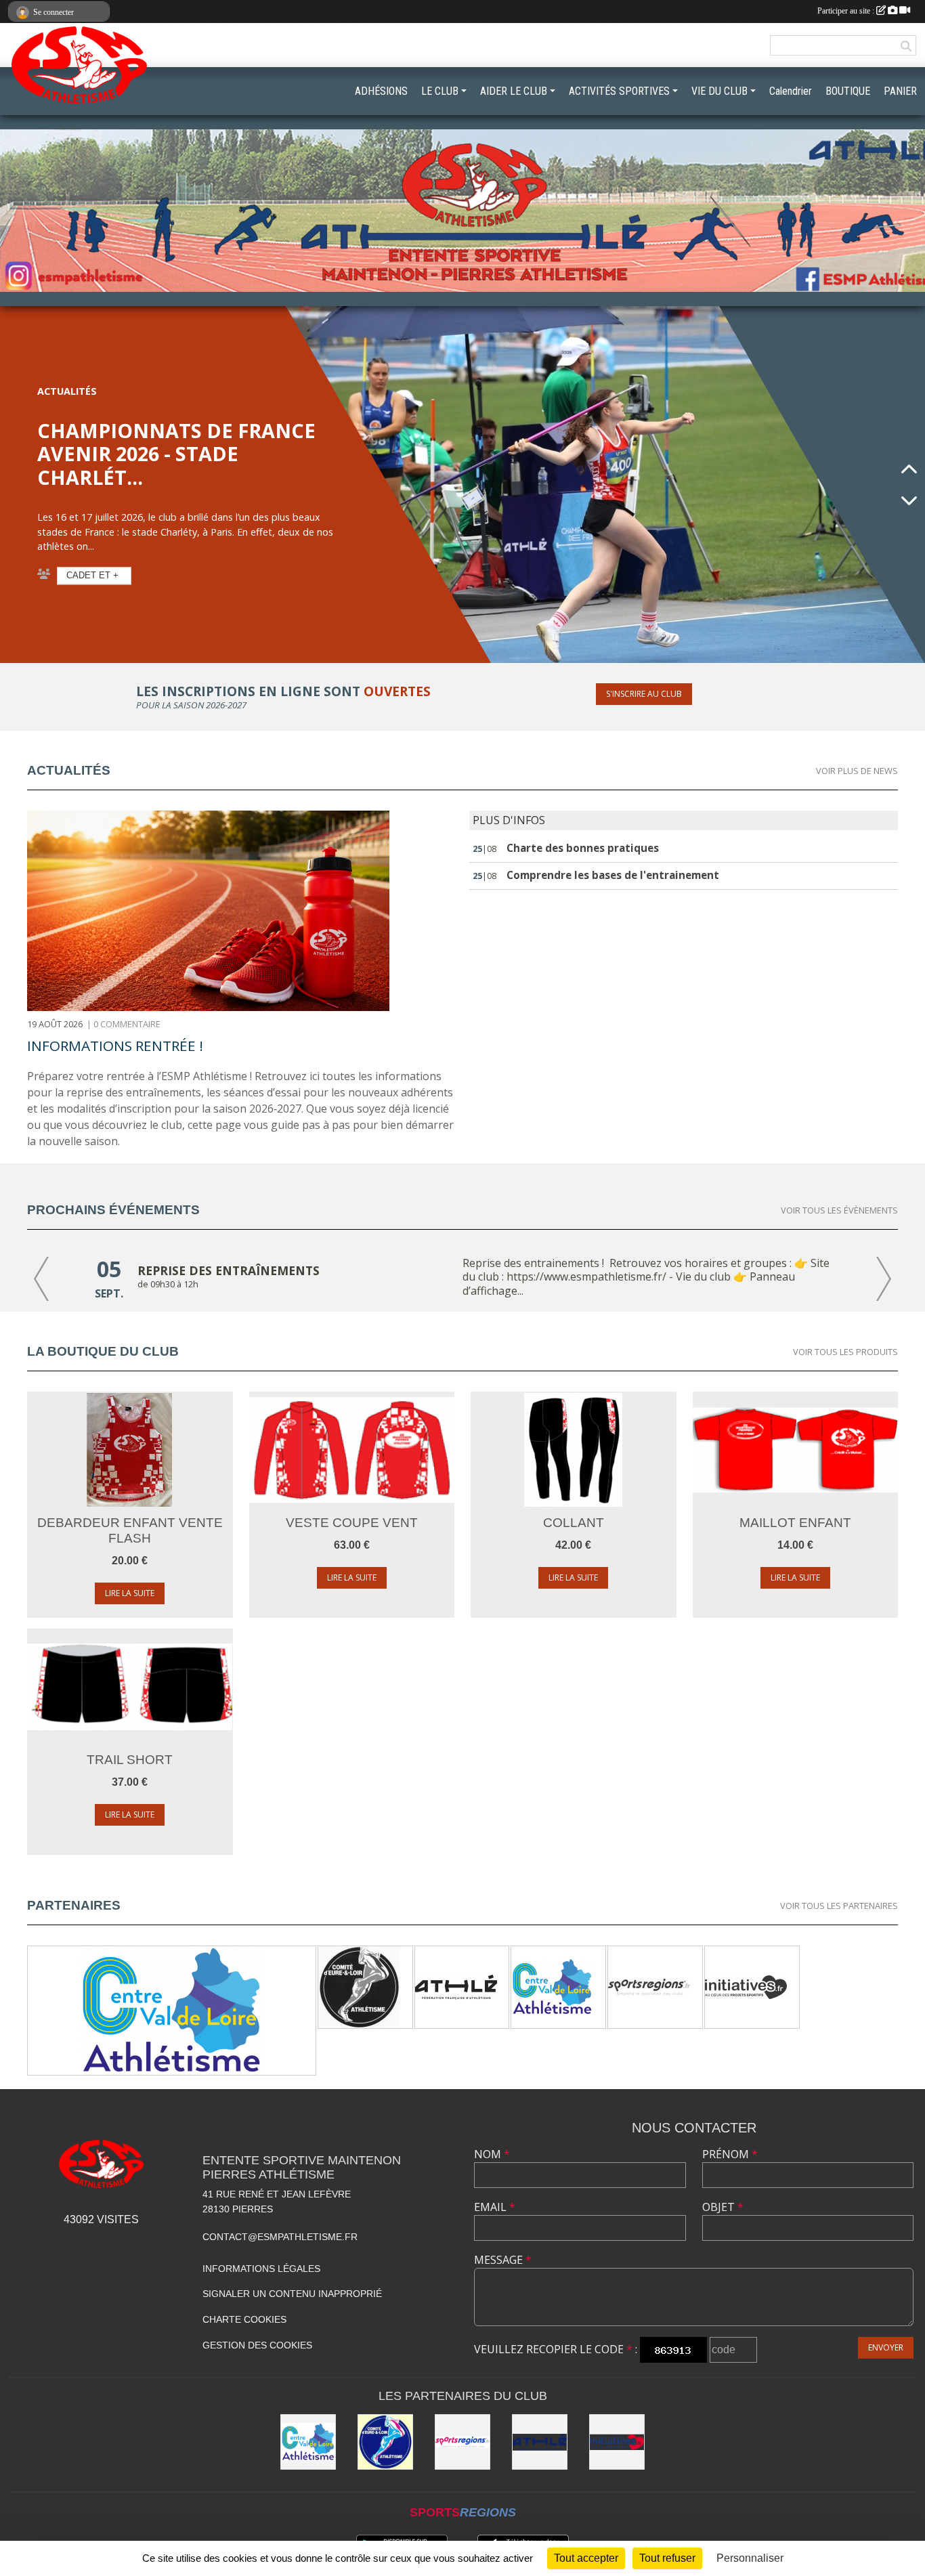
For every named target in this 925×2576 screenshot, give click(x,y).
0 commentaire (127, 1024)
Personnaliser (750, 2558)
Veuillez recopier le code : (556, 2349)
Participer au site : (847, 11)
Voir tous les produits (845, 1352)
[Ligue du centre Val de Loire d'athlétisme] (172, 2011)
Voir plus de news (857, 771)
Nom (492, 2154)
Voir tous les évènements (839, 1210)
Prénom (730, 2154)
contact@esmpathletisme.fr (280, 2237)
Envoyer (886, 2347)
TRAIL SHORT (130, 1760)
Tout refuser (667, 2558)
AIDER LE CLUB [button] (514, 91)
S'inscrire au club (644, 694)
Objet (723, 2207)
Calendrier (791, 91)
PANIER (900, 91)
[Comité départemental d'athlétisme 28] (359, 1986)
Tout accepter (586, 2558)
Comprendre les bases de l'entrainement (613, 875)
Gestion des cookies (257, 2345)
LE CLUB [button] (440, 91)
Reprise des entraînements (229, 1270)
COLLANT (574, 1523)
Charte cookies (244, 2319)
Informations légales (261, 2269)
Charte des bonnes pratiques (583, 848)
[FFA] (456, 1986)
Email (495, 2207)
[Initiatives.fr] (746, 1986)
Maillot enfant (795, 1523)
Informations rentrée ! (115, 1046)
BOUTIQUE (848, 91)
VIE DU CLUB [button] (719, 91)
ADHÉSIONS (381, 91)
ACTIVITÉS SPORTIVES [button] (619, 91)
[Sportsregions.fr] (649, 1986)
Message (503, 2260)
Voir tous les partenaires (839, 1906)
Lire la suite (130, 1593)
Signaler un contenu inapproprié (292, 2294)
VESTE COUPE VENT (352, 1523)
